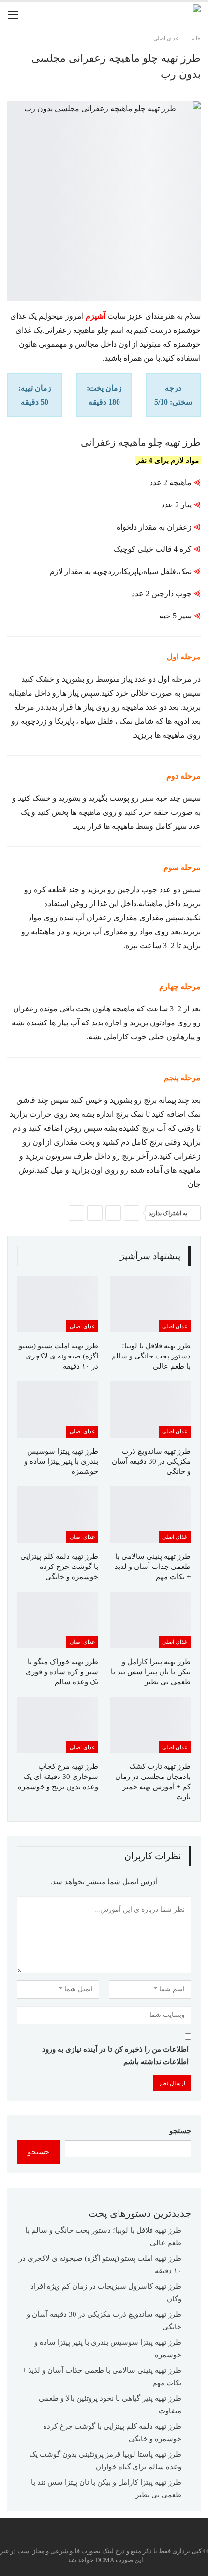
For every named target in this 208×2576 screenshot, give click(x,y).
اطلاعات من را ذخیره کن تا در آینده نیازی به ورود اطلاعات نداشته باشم (115, 2056)
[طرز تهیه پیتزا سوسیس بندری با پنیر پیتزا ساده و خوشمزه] (58, 1409)
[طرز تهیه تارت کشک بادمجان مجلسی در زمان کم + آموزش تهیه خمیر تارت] (150, 1725)
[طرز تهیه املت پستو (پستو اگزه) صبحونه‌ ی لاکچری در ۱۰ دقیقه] (58, 1304)
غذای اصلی (175, 1326)
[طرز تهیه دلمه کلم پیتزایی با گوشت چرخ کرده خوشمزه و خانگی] (58, 1515)
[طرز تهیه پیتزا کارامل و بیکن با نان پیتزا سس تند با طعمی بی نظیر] (150, 1620)
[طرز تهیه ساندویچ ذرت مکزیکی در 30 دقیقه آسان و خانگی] (150, 1409)
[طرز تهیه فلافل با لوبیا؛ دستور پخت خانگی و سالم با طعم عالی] (150, 1304)
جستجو (180, 2131)
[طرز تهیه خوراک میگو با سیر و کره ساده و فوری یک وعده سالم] (58, 1620)
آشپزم (96, 316)
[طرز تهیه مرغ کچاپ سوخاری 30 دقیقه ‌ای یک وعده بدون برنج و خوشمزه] (58, 1725)
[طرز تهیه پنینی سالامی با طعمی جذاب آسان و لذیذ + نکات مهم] (150, 1515)
